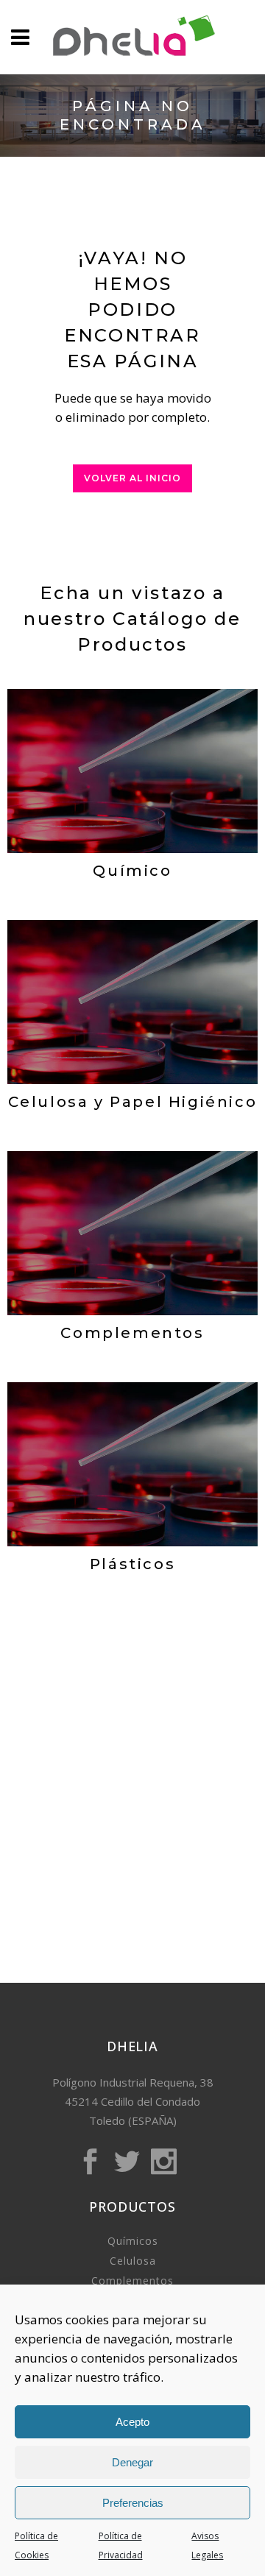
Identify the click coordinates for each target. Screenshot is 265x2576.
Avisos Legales (207, 2545)
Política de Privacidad (121, 2545)
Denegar (132, 2462)
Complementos (132, 2280)
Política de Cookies (36, 2545)
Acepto (132, 2422)
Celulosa (133, 2261)
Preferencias (133, 2503)
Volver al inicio (132, 478)
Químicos (133, 2241)
